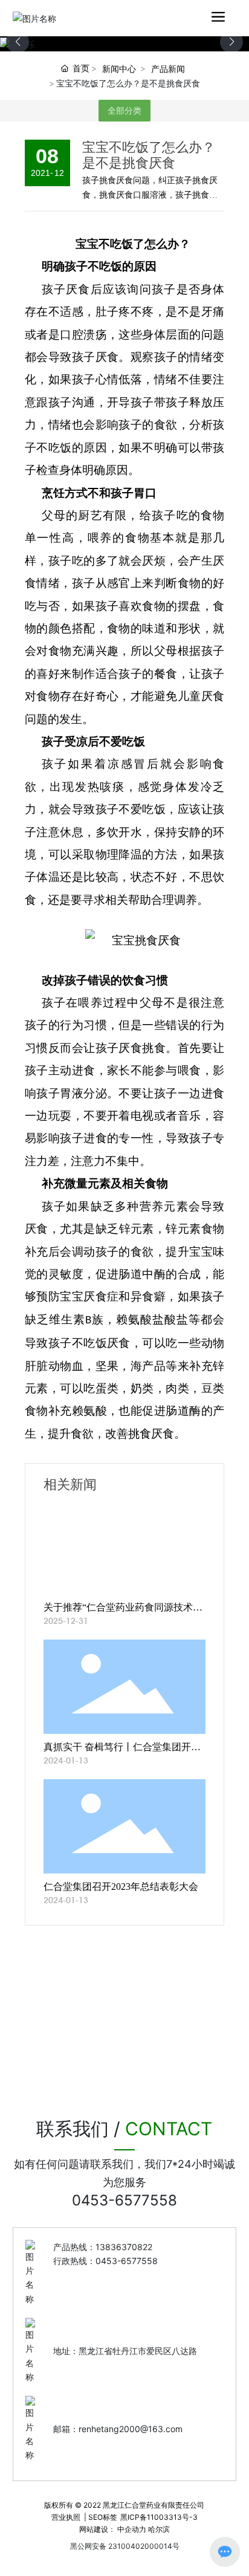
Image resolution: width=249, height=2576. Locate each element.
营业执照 (66, 2517)
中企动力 (132, 2529)
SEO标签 (103, 2517)
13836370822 (124, 2247)
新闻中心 (119, 69)
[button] (231, 42)
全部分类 (124, 111)
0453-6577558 (124, 2200)
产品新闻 (168, 69)
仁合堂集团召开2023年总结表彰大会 (121, 1887)
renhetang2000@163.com (131, 2429)
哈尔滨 (159, 2529)
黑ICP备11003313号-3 (159, 2517)
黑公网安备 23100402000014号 (125, 2546)
